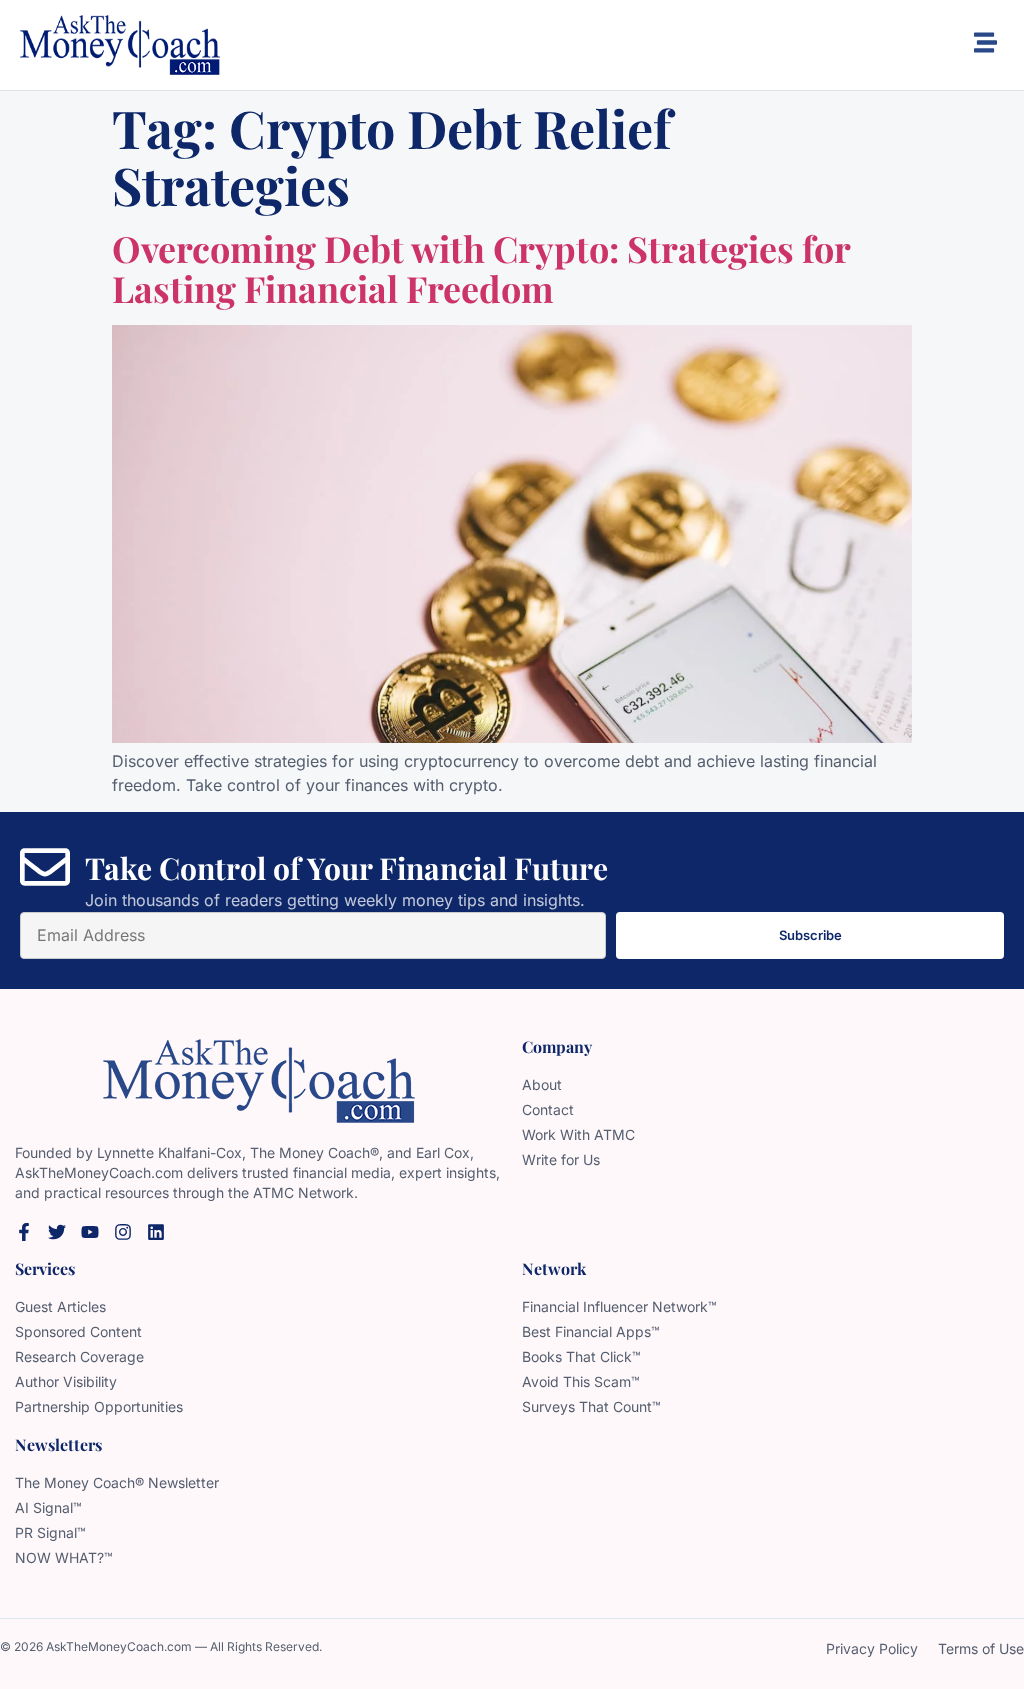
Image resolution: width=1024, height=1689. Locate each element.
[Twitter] (57, 1232)
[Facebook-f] (24, 1232)
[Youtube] (90, 1232)
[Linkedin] (156, 1232)
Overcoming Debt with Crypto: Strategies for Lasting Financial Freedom (481, 268)
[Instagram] (123, 1232)
